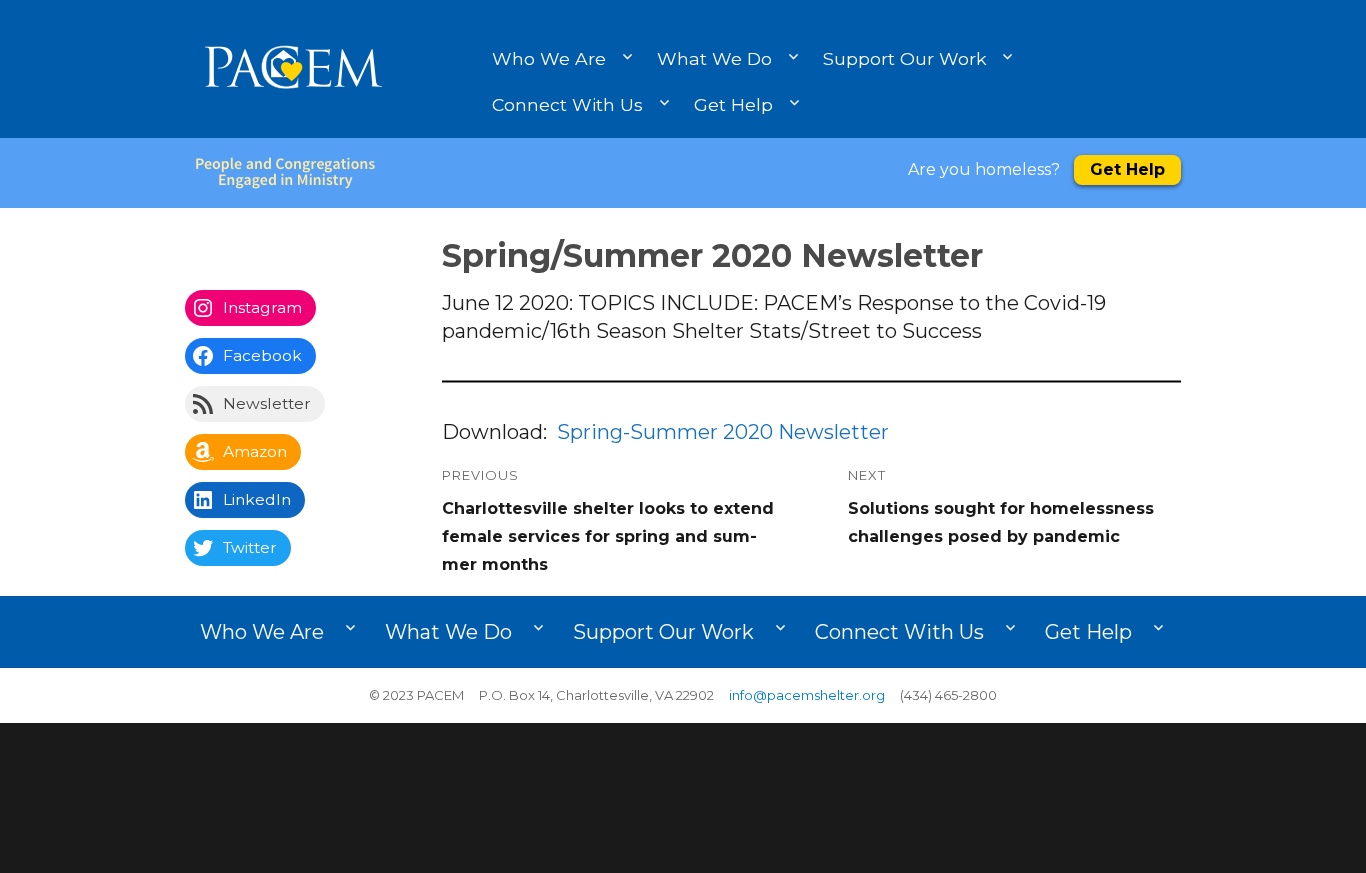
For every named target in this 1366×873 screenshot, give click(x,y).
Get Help (733, 104)
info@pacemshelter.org (807, 695)
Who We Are (549, 58)
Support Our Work (905, 58)
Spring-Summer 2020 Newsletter (723, 432)
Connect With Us (567, 104)
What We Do (714, 58)
